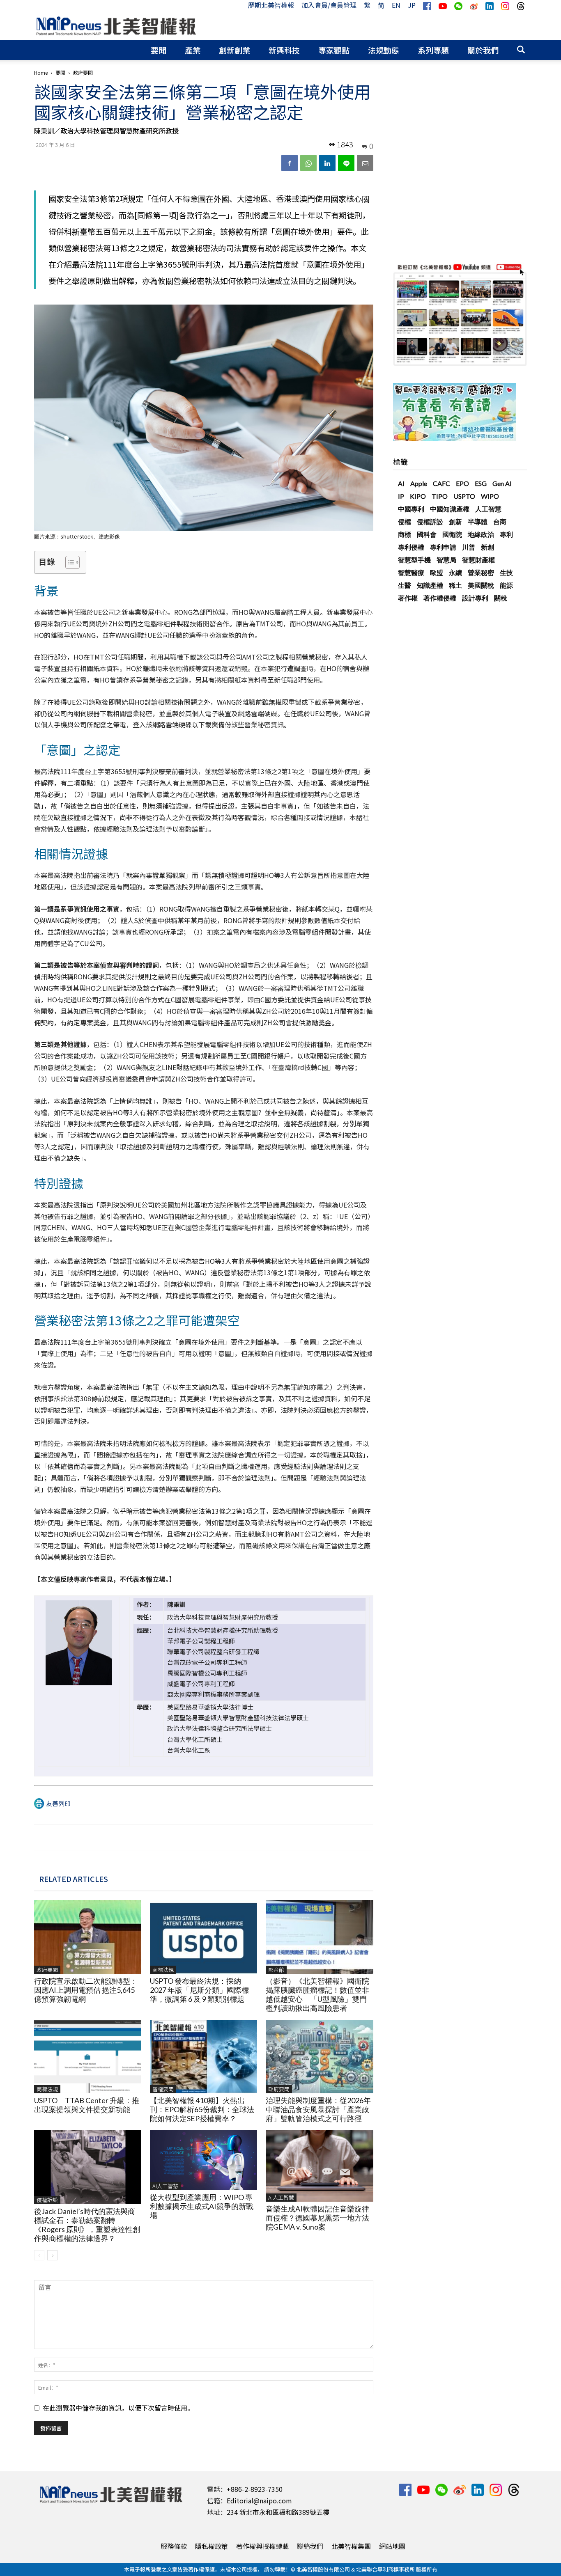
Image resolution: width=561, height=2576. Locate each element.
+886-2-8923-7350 (255, 2489)
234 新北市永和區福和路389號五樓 (278, 2512)
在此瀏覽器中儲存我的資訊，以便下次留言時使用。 (118, 2408)
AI (401, 483)
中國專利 (411, 509)
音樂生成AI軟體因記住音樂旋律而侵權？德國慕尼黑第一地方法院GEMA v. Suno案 (317, 2218)
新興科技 (284, 50)
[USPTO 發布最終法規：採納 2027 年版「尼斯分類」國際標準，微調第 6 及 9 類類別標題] (203, 1937)
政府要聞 (47, 1970)
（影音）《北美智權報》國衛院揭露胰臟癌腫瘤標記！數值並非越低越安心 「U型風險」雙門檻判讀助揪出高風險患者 (317, 1994)
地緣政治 (481, 534)
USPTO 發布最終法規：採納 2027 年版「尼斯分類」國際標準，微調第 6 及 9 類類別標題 (199, 1990)
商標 (405, 534)
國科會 (427, 534)
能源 (506, 585)
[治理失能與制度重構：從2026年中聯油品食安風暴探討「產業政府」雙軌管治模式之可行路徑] (319, 2057)
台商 (500, 521)
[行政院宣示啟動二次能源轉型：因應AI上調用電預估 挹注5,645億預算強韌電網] (88, 1937)
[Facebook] (290, 163)
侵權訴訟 (47, 2200)
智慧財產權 (478, 560)
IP (401, 496)
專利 (506, 534)
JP (412, 5)
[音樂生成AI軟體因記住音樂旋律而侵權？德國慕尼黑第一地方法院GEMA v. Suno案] (319, 2166)
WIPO (490, 496)
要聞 (159, 50)
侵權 (405, 521)
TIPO (440, 496)
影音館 (276, 1970)
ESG (481, 483)
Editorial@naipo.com (259, 2500)
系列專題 (433, 50)
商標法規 (163, 1970)
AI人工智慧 (165, 2186)
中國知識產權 (450, 509)
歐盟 (437, 572)
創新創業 (235, 50)
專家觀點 (334, 50)
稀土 (455, 585)
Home (41, 72)
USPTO (464, 496)
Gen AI (502, 483)
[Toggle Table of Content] (68, 562)
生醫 (405, 585)
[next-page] (52, 2255)
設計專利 (475, 598)
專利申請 (443, 547)
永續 (455, 572)
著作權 (408, 598)
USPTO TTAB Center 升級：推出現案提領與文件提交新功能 (87, 2105)
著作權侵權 (440, 598)
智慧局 (446, 560)
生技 (506, 572)
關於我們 (483, 50)
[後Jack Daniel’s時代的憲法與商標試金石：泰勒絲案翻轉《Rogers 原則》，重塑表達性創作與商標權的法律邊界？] (88, 2167)
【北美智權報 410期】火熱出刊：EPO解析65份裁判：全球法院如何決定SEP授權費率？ (202, 2109)
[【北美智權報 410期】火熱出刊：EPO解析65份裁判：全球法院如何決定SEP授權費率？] (203, 2057)
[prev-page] (39, 2255)
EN (396, 5)
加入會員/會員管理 (329, 5)
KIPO (418, 496)
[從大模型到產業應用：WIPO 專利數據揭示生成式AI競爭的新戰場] (203, 2160)
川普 (469, 547)
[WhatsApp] (308, 163)
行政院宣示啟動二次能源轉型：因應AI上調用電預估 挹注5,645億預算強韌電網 (86, 1990)
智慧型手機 (414, 560)
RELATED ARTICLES (74, 1879)
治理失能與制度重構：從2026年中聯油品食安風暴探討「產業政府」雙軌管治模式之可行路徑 (318, 2109)
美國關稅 (481, 585)
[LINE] (346, 163)
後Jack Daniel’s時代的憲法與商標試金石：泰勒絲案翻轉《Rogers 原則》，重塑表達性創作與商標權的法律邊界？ (87, 2225)
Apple (419, 483)
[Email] (365, 163)
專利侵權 (411, 547)
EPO (462, 483)
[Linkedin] (327, 163)
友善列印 (58, 1803)
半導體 (478, 521)
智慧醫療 (411, 572)
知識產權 (430, 585)
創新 (455, 521)
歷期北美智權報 (271, 5)
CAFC (441, 483)
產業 (193, 50)
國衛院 (452, 534)
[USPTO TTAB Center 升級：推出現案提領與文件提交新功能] (88, 2057)
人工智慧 (488, 509)
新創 (487, 547)
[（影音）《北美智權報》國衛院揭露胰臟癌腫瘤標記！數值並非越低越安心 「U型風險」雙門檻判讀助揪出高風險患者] (319, 1937)
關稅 (501, 598)
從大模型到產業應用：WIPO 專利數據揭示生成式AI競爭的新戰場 (202, 2206)
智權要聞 (163, 2089)
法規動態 (384, 50)
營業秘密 (481, 572)
